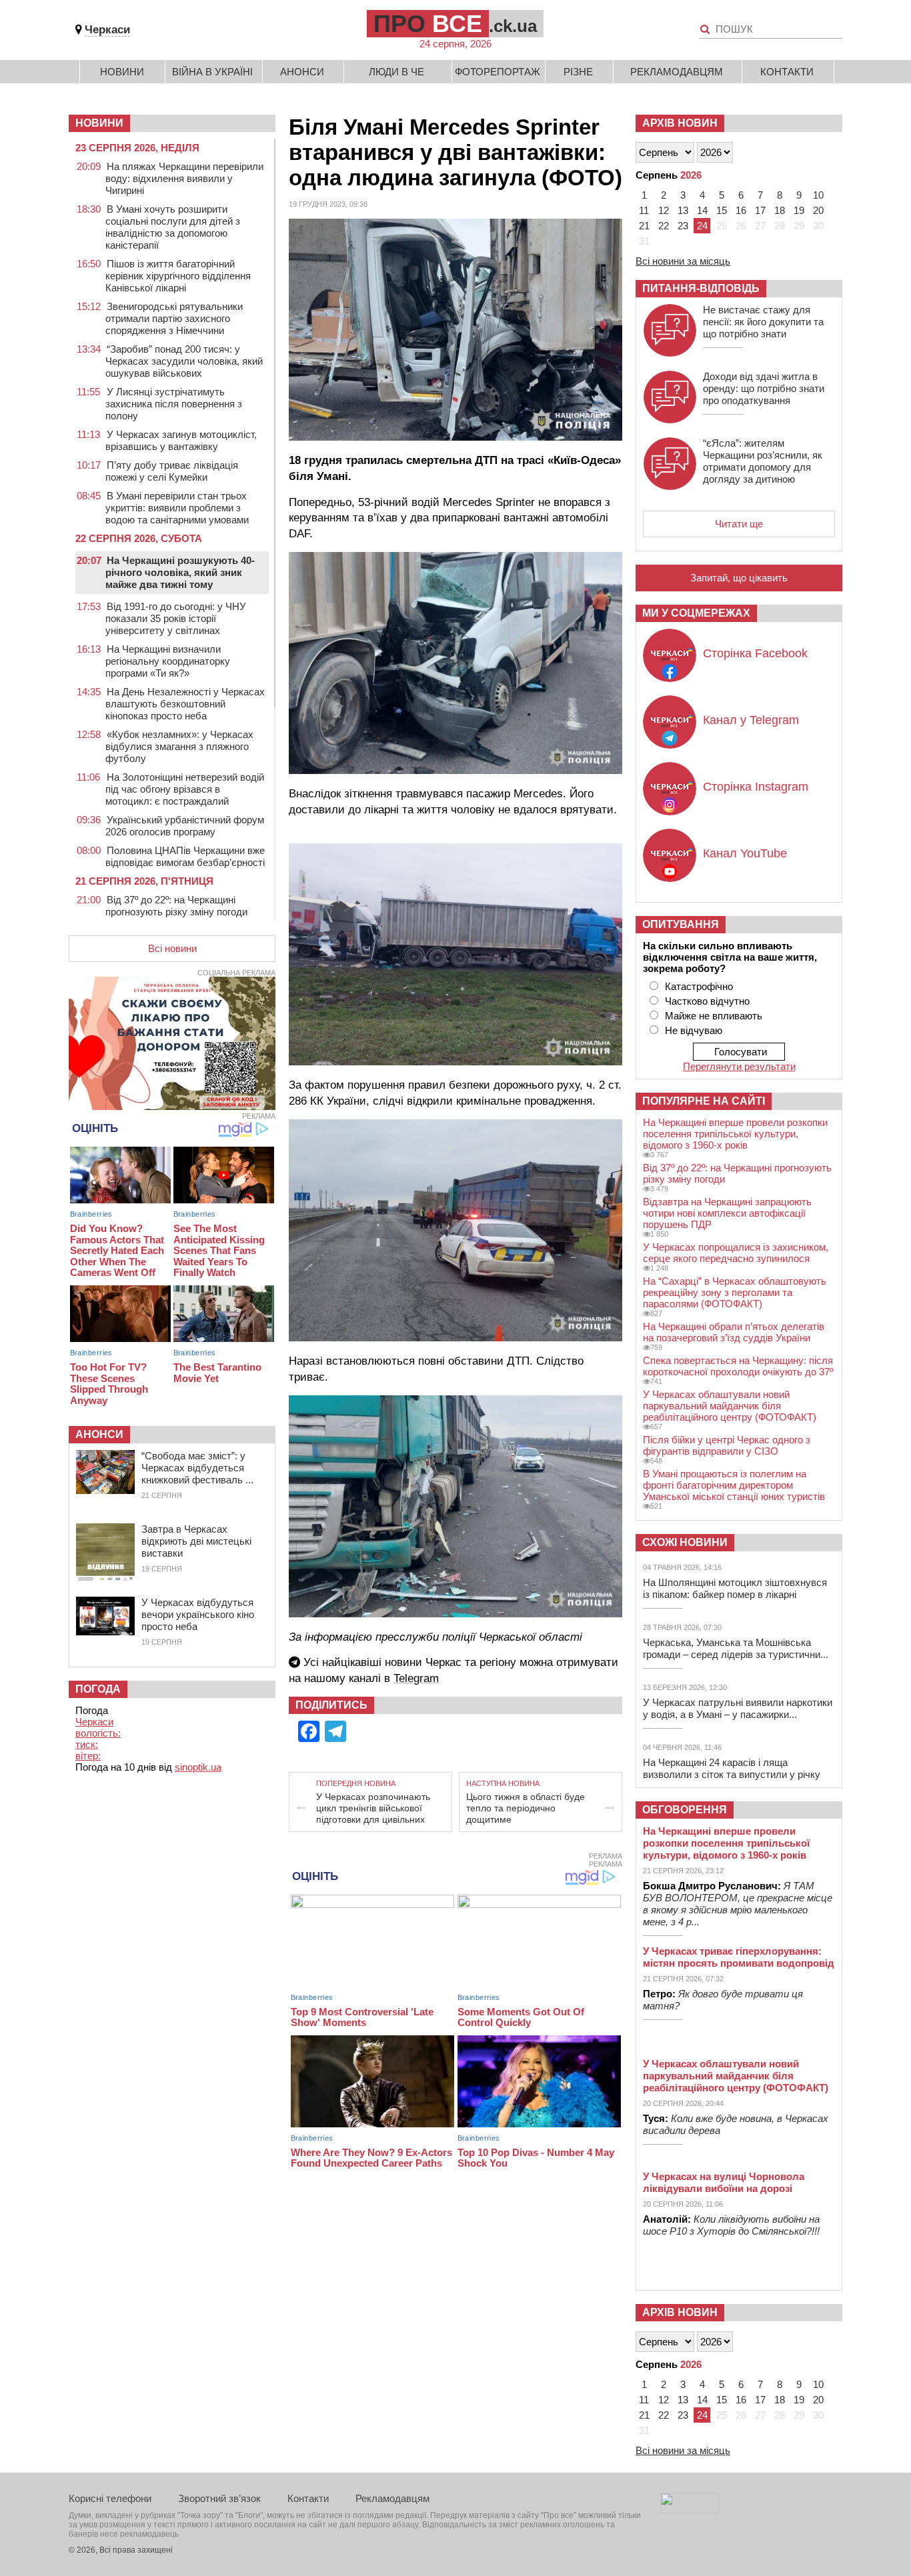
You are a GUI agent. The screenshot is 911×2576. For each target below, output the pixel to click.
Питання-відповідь (701, 288)
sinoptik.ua (198, 1767)
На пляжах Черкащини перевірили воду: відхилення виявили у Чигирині (184, 178)
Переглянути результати (739, 1066)
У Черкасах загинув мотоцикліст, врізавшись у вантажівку (181, 440)
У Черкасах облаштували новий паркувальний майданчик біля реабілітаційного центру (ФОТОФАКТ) (730, 1406)
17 (760, 210)
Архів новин (680, 123)
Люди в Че (396, 72)
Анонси (302, 72)
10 (818, 195)
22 (664, 226)
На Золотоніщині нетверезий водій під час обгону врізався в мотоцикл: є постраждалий (185, 789)
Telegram (416, 1678)
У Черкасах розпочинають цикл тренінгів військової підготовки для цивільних (373, 1808)
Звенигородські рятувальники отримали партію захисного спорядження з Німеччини (174, 318)
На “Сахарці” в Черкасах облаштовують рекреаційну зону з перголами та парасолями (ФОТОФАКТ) (735, 1292)
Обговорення (685, 1810)
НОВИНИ (99, 123)
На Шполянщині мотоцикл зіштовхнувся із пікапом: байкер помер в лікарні (735, 1588)
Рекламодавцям (677, 72)
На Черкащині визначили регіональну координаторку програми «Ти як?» (168, 661)
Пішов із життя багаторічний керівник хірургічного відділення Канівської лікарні (178, 276)
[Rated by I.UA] (690, 2510)
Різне (578, 72)
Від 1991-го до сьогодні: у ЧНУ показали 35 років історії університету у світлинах (176, 618)
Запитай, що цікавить (739, 578)
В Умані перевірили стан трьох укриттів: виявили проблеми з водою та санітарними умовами (177, 508)
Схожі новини (685, 1542)
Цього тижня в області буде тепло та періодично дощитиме (526, 1808)
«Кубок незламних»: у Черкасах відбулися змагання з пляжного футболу (179, 746)
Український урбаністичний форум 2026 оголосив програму (185, 826)
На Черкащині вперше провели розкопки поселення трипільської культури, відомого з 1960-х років (735, 1134)
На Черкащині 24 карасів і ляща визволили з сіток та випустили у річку (732, 1768)
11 (644, 210)
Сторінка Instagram (756, 787)
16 (741, 210)
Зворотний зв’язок (219, 2498)
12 (664, 210)
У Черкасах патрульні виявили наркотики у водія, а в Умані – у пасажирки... (738, 1708)
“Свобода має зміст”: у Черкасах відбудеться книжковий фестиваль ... (197, 1468)
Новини (122, 72)
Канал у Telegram (751, 720)
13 (683, 210)
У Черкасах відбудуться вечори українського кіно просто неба (198, 1614)
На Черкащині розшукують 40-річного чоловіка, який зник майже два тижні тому (180, 572)
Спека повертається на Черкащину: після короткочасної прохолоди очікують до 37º (738, 1366)
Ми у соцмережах (696, 613)
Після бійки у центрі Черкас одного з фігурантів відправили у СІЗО (727, 1445)
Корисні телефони (110, 2498)
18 (780, 210)
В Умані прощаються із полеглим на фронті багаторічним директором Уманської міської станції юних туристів (734, 1485)
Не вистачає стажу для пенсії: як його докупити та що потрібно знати (763, 322)
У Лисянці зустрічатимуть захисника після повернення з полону (174, 404)
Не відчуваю (694, 1030)
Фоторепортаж (498, 72)
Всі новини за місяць (683, 261)
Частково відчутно (707, 1001)
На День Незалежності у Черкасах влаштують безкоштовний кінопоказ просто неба (185, 704)
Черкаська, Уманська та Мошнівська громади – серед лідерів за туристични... (736, 1648)
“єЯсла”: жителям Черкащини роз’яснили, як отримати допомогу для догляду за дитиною (763, 461)
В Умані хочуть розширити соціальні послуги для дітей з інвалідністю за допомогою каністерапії (173, 227)
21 (644, 226)
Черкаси (107, 30)
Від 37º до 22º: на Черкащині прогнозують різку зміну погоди (176, 906)
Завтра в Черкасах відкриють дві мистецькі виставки (196, 1541)
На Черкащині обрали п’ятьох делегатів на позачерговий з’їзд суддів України (734, 1332)
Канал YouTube (745, 853)
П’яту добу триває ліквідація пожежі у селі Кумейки (172, 471)
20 (818, 210)
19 (799, 210)
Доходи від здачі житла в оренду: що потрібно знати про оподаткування (764, 388)
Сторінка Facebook (755, 653)
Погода (98, 1689)
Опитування (681, 924)
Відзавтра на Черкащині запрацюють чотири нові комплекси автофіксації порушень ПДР (727, 1213)
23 (683, 226)
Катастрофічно (699, 986)
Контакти (787, 72)
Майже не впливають (714, 1016)
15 (722, 210)
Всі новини (172, 948)
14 (702, 210)
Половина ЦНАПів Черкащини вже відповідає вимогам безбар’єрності (185, 856)
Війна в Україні (212, 72)
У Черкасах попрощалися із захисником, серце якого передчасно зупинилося (736, 1253)
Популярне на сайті (704, 1101)
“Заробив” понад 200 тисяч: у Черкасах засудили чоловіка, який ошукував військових (184, 361)
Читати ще (739, 524)
